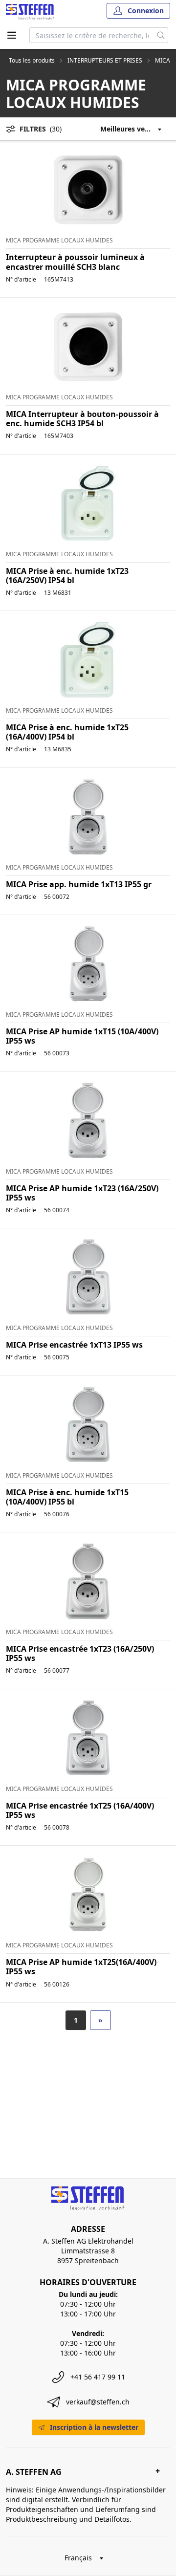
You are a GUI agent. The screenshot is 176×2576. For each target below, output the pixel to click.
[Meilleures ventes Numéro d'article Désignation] (135, 129)
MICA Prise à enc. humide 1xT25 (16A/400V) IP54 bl (67, 732)
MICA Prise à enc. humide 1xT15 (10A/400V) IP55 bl (67, 1497)
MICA (163, 61)
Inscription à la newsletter (94, 2427)
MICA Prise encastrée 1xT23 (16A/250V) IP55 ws (80, 1653)
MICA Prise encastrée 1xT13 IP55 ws (74, 1345)
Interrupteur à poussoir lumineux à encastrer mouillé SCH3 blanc (75, 262)
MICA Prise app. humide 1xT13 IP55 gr (79, 884)
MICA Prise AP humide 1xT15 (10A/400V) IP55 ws (82, 1036)
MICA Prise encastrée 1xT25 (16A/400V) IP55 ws (80, 1810)
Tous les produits (32, 61)
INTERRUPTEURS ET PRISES (105, 61)
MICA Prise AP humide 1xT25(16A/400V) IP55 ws (81, 1967)
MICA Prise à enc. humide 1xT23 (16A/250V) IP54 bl (67, 576)
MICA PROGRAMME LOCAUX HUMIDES (59, 240)
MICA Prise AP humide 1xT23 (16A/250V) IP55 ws (82, 1193)
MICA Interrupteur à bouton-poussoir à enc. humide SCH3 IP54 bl (82, 419)
